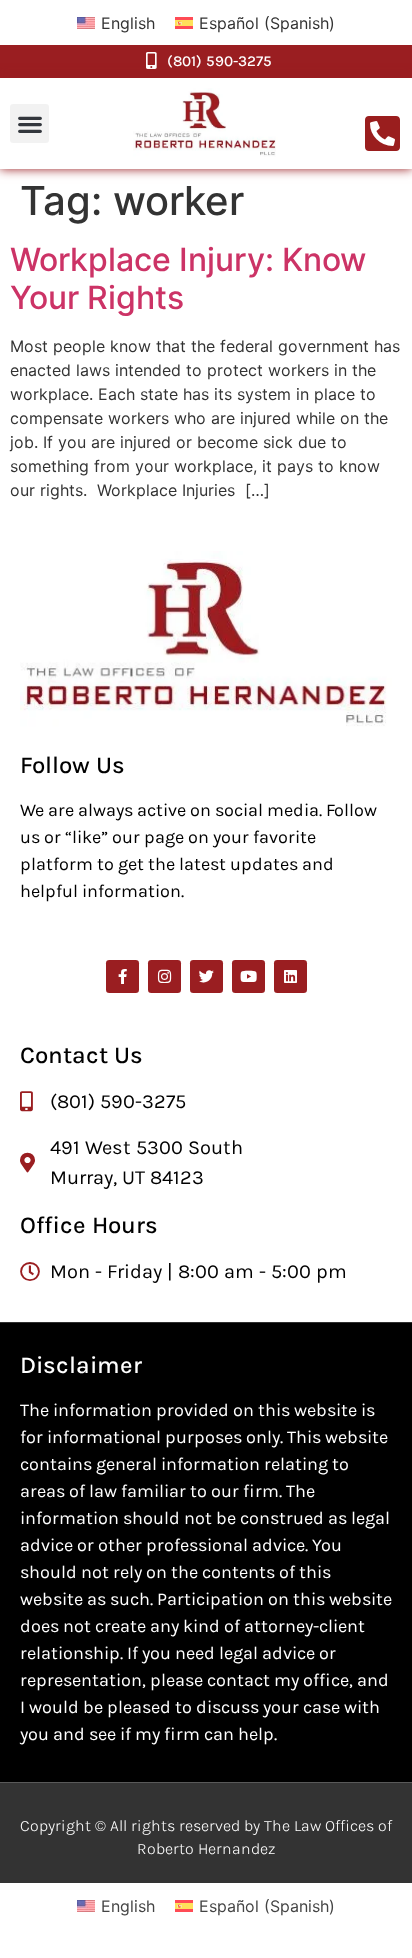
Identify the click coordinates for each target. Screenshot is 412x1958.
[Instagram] (164, 976)
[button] (29, 123)
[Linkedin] (290, 976)
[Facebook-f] (122, 976)
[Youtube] (248, 976)
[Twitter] (206, 976)
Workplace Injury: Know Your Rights (188, 278)
